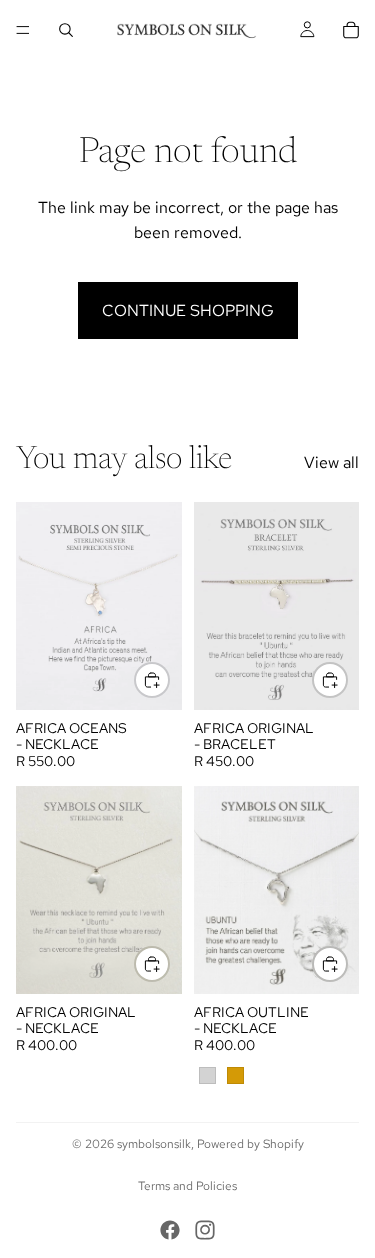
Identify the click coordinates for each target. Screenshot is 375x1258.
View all (331, 462)
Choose (169, 680)
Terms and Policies (187, 1186)
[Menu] (23, 30)
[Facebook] (170, 1230)
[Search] (66, 30)
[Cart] (351, 30)
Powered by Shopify (250, 1144)
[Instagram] (205, 1230)
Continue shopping (188, 310)
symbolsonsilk (154, 1144)
